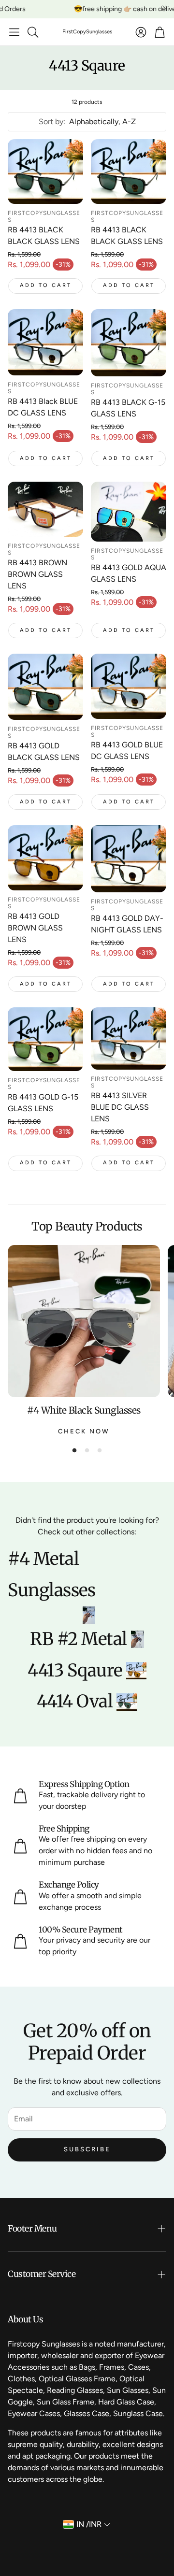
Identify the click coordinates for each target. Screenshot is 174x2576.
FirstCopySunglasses (87, 32)
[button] (14, 32)
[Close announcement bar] (164, 7)
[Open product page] (45, 172)
